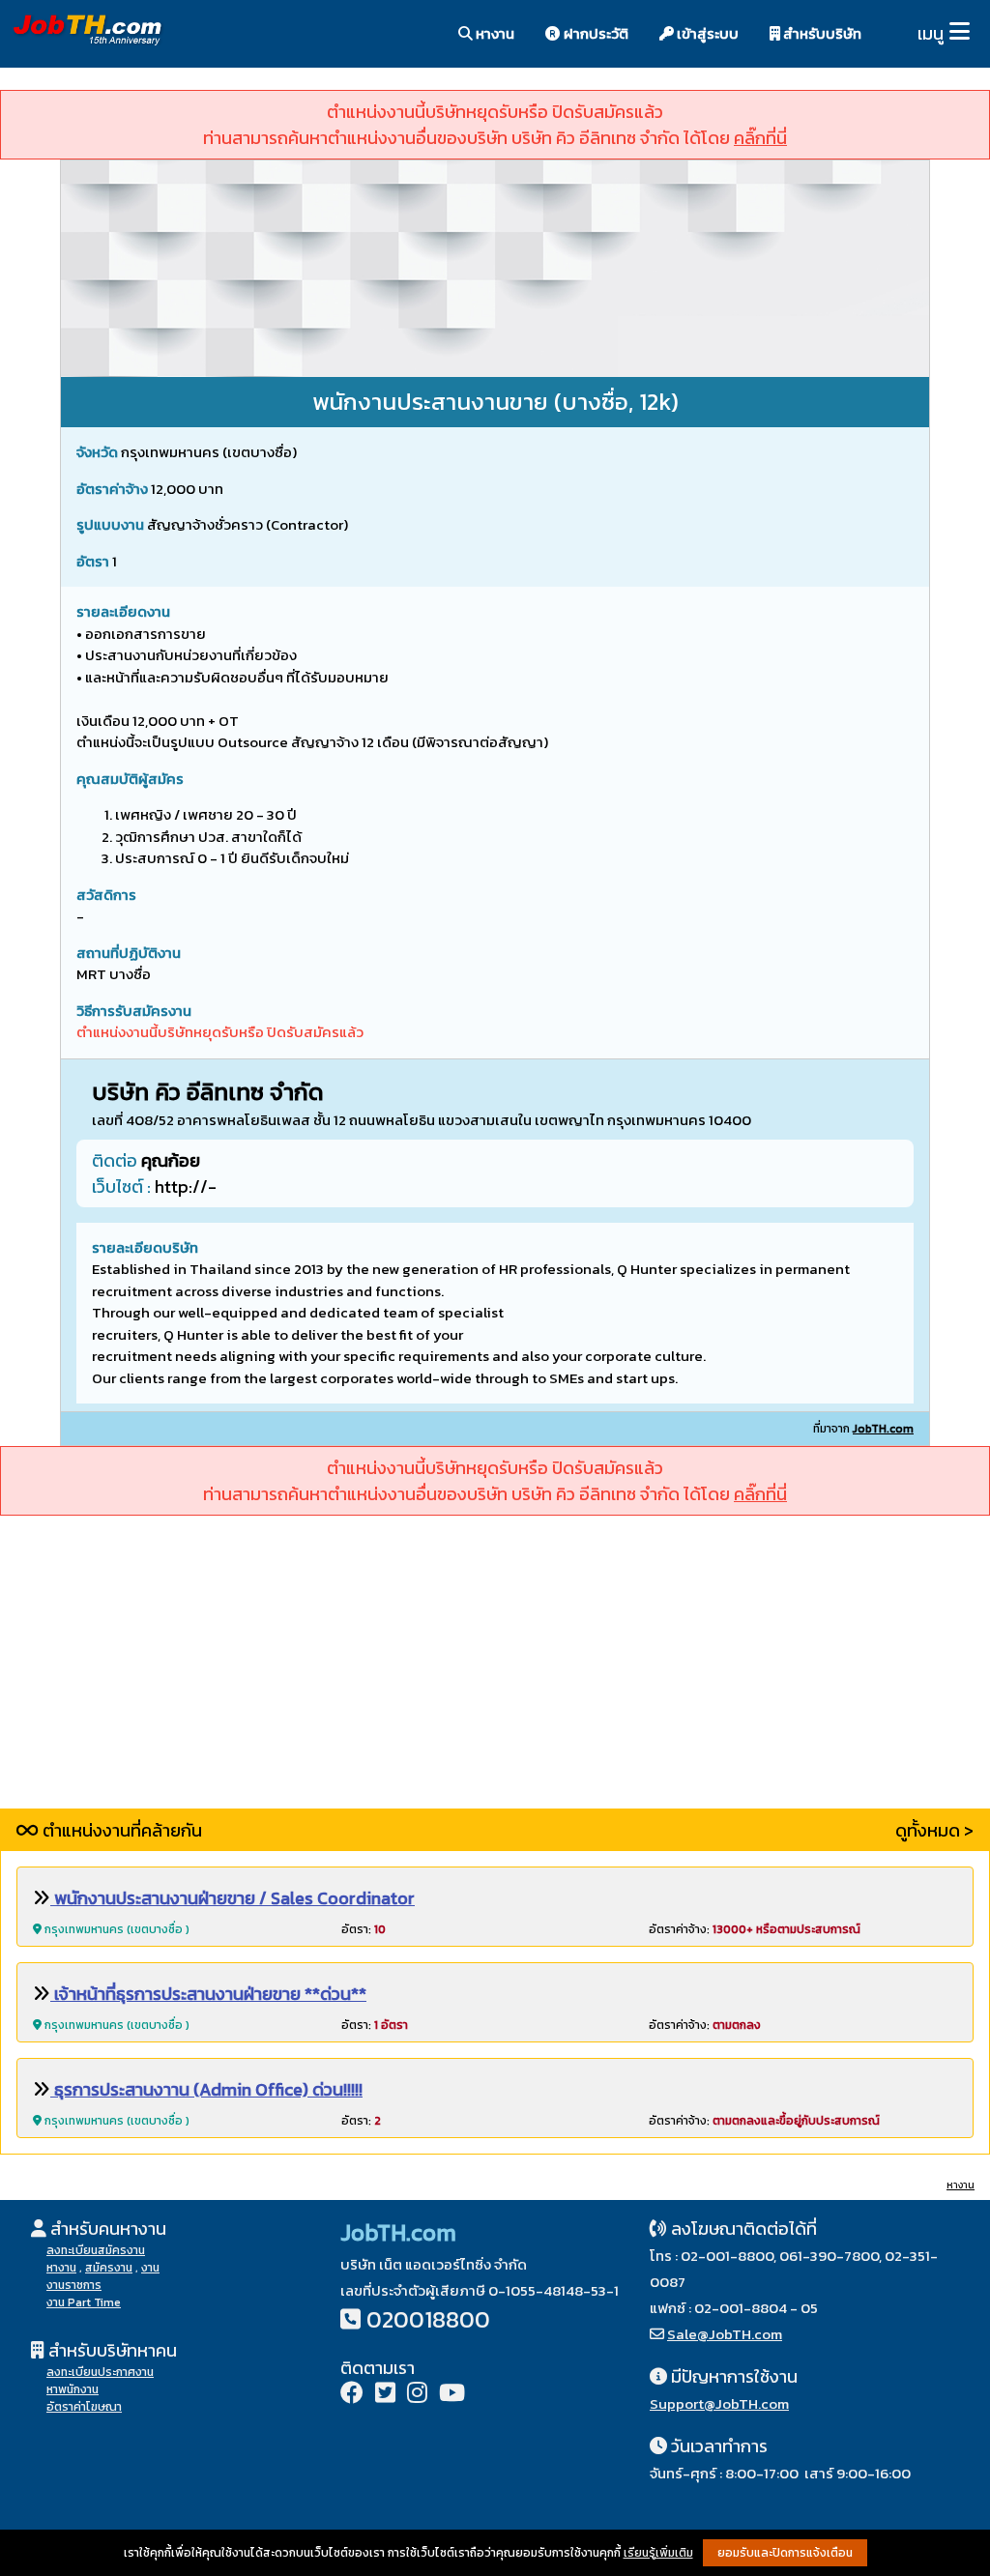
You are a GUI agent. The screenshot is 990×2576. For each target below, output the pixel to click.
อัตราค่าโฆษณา (84, 2407)
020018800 (428, 2319)
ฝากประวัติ (595, 33)
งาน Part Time (84, 2302)
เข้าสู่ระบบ (706, 33)
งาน (150, 2268)
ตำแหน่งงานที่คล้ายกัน (120, 1830)
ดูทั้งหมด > (934, 1830)
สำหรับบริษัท (821, 33)
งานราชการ (74, 2285)
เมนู (931, 33)
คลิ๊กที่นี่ (760, 138)
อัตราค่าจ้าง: (755, 1929)
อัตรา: (364, 1929)
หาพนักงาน (73, 2389)
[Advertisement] (495, 1673)
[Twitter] (385, 2395)
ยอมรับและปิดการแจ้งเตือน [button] (785, 2553)
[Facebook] (352, 2395)
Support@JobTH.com (719, 2403)
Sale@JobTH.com (725, 2334)
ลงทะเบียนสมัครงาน (96, 2250)
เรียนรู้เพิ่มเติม (658, 2553)
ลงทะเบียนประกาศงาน (100, 2372)
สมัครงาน (109, 2268)
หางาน (494, 33)
